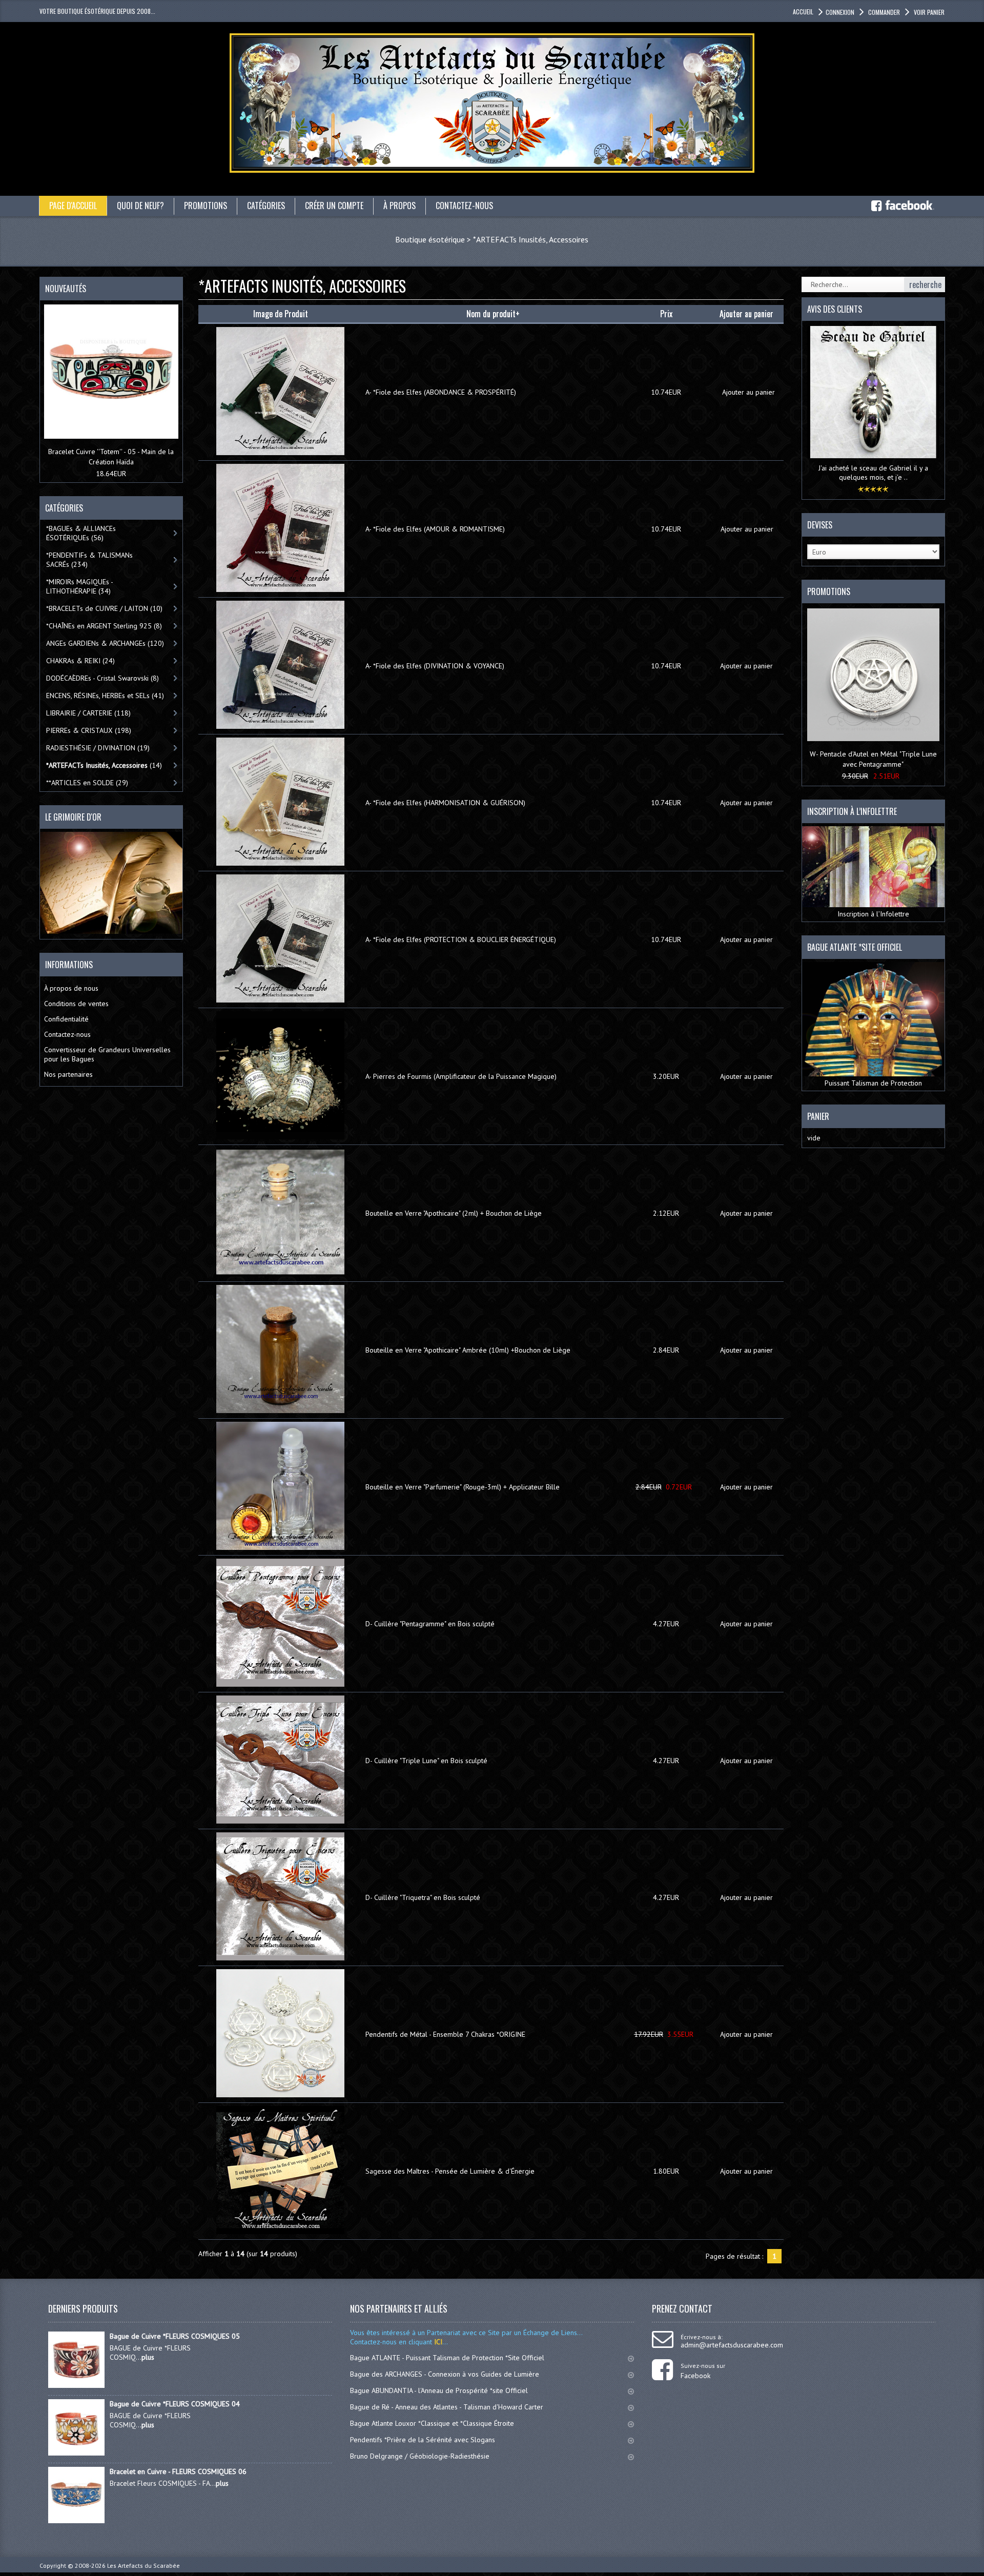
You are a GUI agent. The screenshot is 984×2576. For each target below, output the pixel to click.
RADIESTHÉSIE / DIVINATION (98, 748)
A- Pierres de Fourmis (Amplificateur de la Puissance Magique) (461, 1076)
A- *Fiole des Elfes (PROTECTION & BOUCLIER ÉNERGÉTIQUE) (461, 939)
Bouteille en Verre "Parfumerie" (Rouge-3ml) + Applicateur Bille (463, 1487)
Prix (666, 314)
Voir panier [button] (929, 12)
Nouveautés (66, 289)
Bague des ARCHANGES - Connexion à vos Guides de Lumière (445, 2374)
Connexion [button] (840, 12)
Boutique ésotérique (430, 239)
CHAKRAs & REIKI (80, 661)
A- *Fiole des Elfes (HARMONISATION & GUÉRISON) (445, 803)
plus (148, 2357)
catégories (266, 206)
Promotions (829, 591)
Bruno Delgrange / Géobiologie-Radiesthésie (420, 2456)
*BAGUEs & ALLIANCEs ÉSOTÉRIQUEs (81, 533)
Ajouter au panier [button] (749, 392)
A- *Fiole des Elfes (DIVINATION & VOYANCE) (435, 666)
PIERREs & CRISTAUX (89, 730)
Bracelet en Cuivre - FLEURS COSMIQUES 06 (178, 2471)
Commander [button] (884, 12)
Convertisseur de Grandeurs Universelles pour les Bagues (107, 1054)
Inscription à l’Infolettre (873, 914)
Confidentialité (66, 1019)
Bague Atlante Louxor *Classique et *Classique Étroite (432, 2423)
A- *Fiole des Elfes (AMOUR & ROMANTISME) (435, 529)
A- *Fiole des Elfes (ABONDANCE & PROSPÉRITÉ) (441, 392)
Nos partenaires (68, 1074)
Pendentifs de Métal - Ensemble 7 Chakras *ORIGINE (445, 2034)
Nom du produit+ (493, 314)
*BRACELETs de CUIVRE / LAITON (104, 608)
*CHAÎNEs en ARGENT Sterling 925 (104, 626)
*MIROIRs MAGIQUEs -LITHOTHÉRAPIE (80, 586)
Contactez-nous (67, 1034)
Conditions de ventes (76, 1004)
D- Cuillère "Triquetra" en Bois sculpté (423, 1897)
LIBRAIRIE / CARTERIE (88, 713)
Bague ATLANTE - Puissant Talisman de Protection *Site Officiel (447, 2358)
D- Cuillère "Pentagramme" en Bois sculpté (430, 1624)
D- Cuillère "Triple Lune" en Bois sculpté (426, 1761)
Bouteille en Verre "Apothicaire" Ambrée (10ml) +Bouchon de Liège (468, 1350)
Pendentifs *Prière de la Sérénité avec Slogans (423, 2440)
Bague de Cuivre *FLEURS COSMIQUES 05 (175, 2336)
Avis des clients (835, 309)
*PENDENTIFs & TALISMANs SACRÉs (89, 560)
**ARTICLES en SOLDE (87, 783)
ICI (437, 2342)
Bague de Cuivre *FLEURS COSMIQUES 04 (175, 2404)
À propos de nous (71, 988)
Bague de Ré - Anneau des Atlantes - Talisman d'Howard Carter (447, 2407)
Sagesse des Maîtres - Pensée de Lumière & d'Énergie (450, 2171)
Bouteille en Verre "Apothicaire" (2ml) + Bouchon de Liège (454, 1213)
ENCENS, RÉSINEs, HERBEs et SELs (105, 696)
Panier (818, 1116)
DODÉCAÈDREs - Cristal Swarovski (102, 678)
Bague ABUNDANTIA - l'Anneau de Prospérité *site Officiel (439, 2390)
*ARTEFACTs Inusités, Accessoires (531, 239)
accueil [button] (803, 12)
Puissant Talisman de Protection (873, 1083)
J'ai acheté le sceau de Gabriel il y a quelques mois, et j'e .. (873, 473)
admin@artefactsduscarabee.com (732, 2345)
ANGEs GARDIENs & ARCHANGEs (105, 643)
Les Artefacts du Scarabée (143, 2565)
